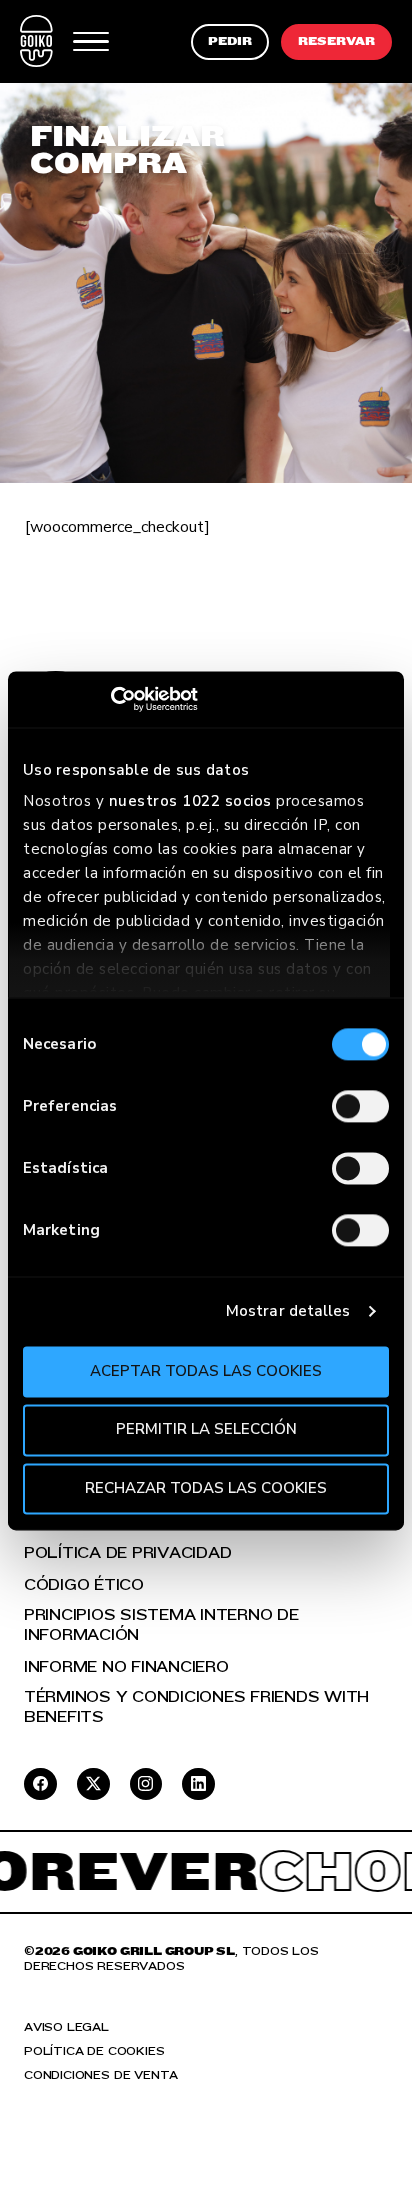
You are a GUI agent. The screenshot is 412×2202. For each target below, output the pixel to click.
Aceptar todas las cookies (206, 1371)
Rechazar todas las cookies (206, 1488)
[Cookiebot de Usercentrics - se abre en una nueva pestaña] (110, 699)
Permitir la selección (206, 1430)
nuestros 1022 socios (190, 801)
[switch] (360, 1106)
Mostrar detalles (288, 1311)
